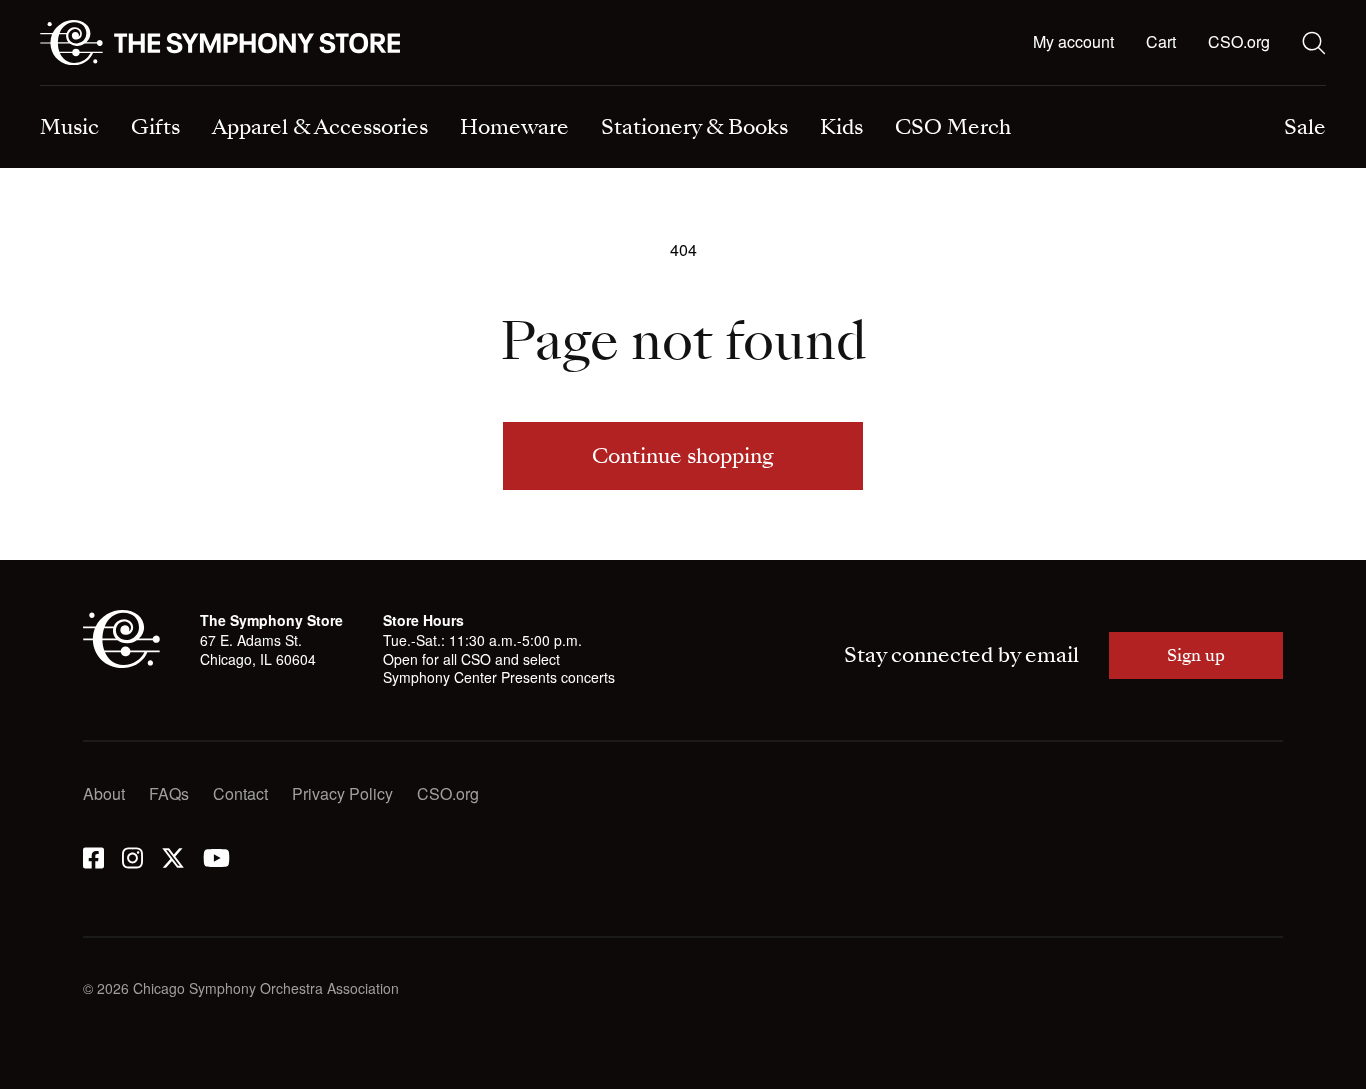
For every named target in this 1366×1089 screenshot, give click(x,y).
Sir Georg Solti (755, 87)
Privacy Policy (342, 793)
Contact (240, 793)
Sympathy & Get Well (778, 87)
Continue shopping (683, 456)
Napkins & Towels (104, 87)
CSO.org (1239, 41)
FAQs (169, 793)
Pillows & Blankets (438, 87)
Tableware (77, 87)
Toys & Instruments (107, 87)
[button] (1161, 43)
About (104, 793)
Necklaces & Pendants (453, 87)
